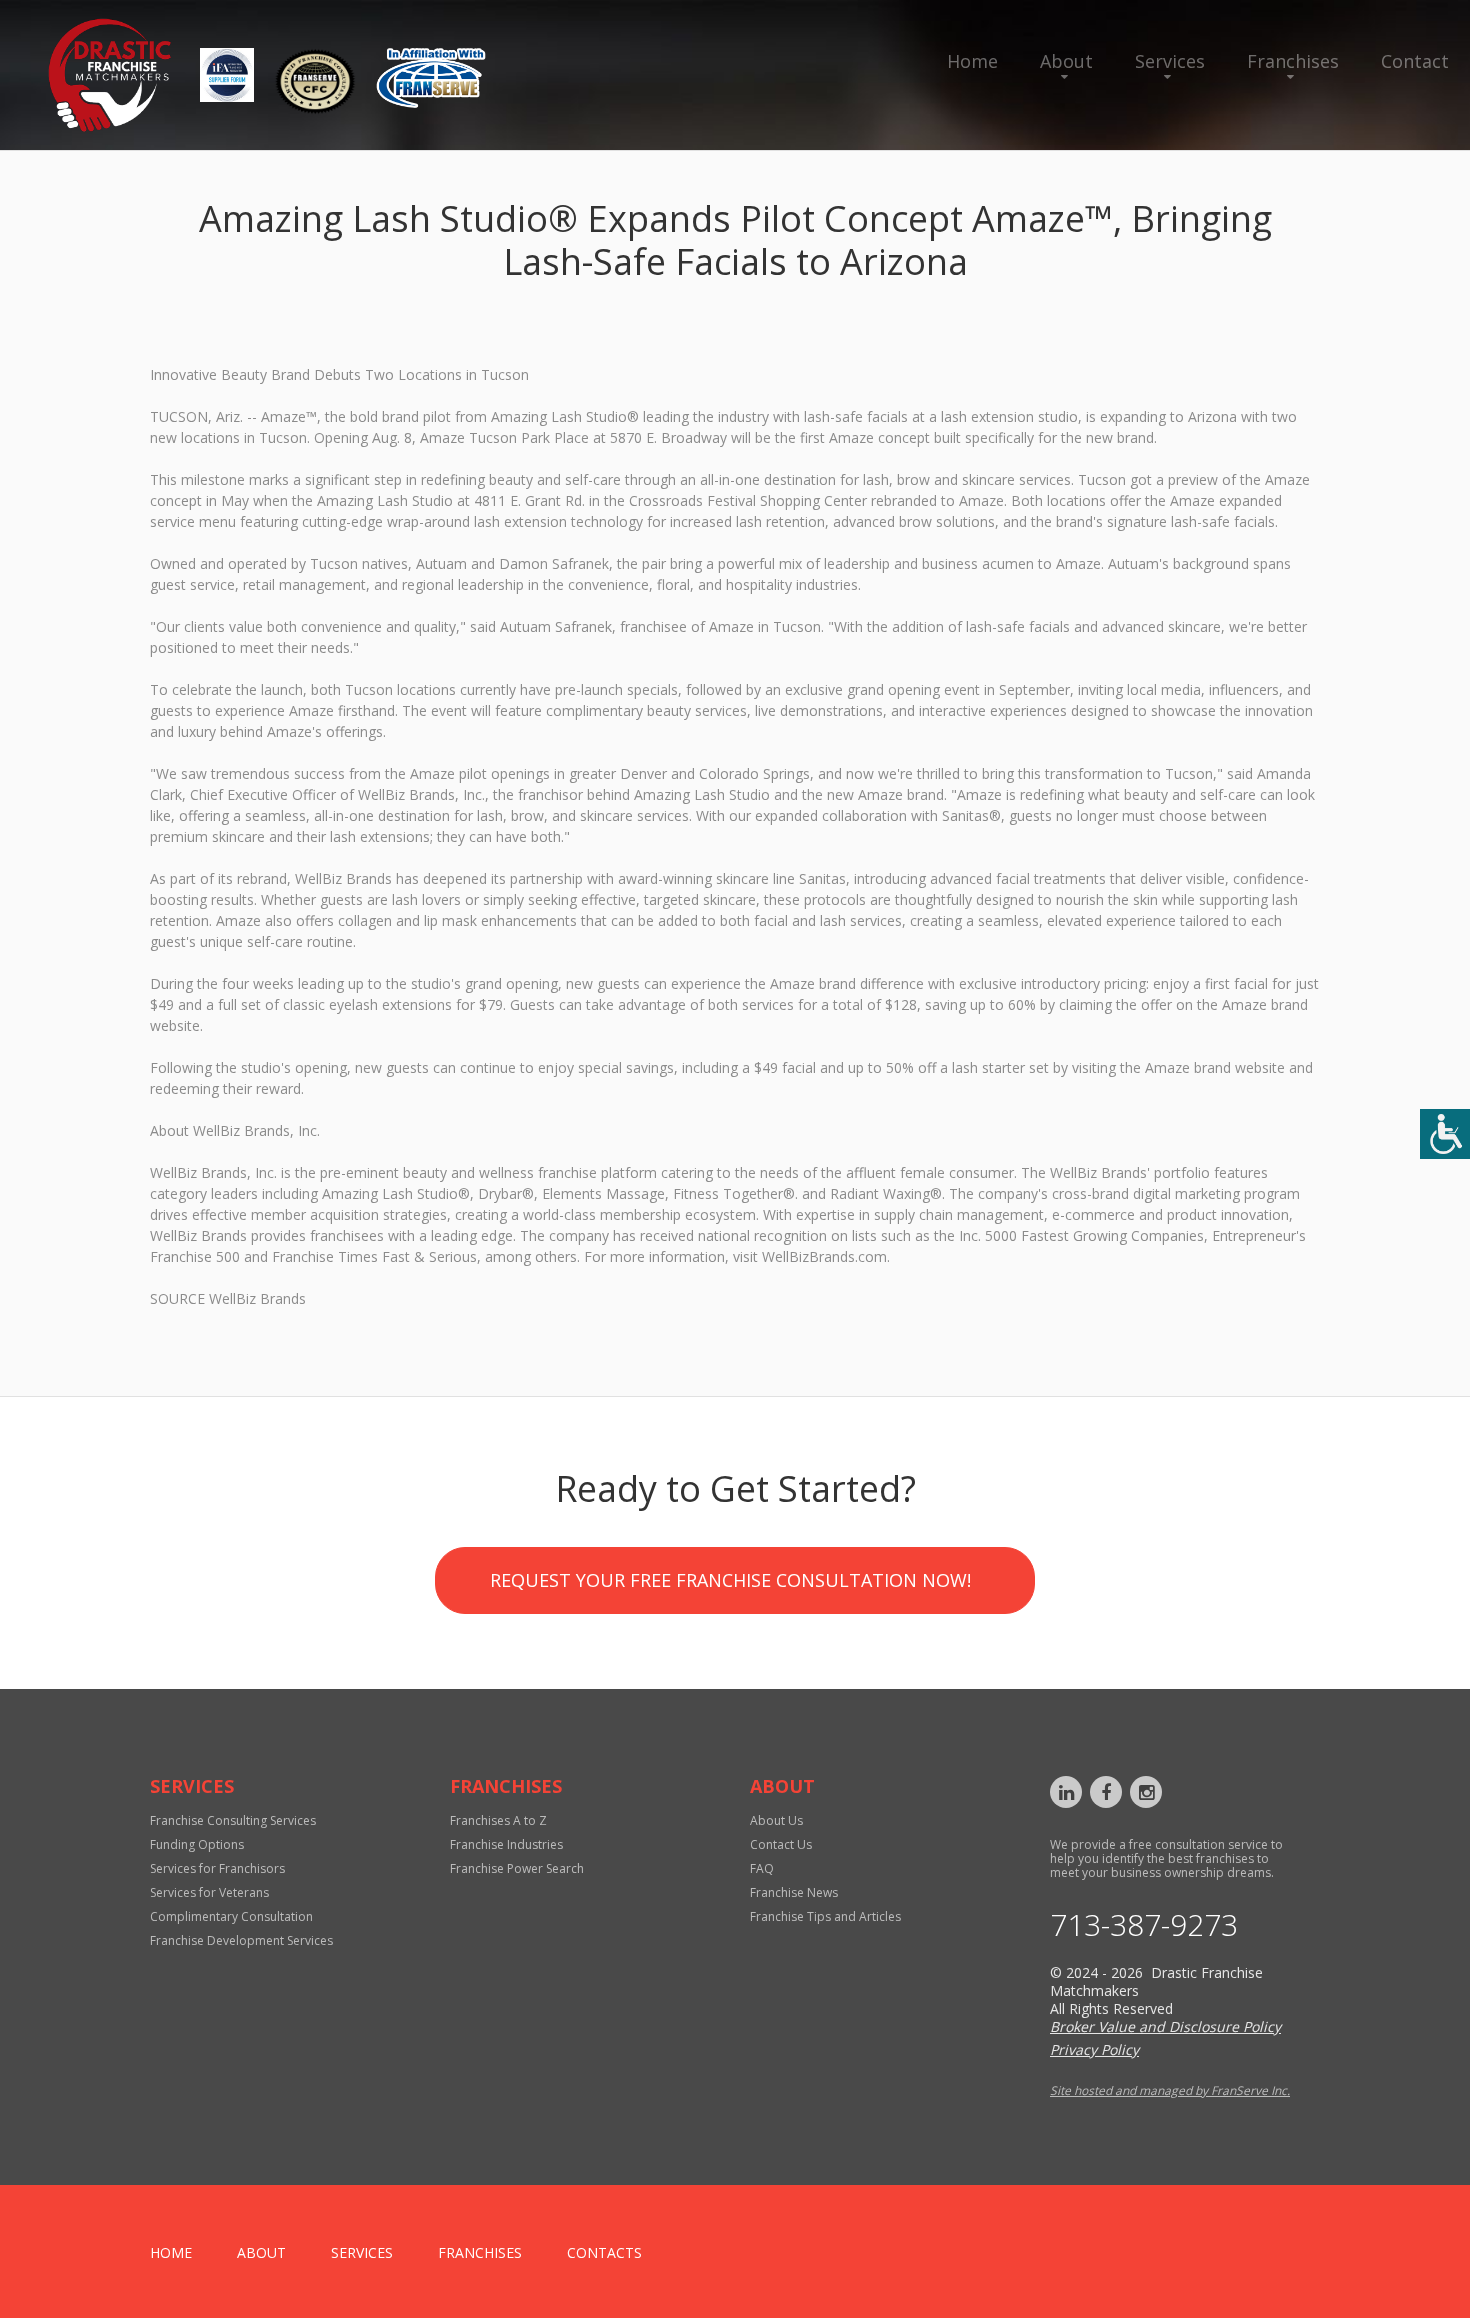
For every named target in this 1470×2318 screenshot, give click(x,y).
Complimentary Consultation (231, 1916)
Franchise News (794, 1892)
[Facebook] (1106, 1792)
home (171, 2252)
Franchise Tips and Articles (825, 1916)
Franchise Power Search (517, 1868)
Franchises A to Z (498, 1820)
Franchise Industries (506, 1844)
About (1066, 61)
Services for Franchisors (217, 1868)
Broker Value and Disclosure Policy (1165, 2026)
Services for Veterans (209, 1892)
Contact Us (781, 1844)
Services (1170, 61)
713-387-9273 (1144, 1925)
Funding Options (197, 1844)
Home (972, 61)
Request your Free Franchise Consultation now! (730, 1580)
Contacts (604, 2252)
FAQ (762, 1868)
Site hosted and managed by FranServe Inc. (1170, 2090)
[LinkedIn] (1066, 1792)
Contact (1415, 61)
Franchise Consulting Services (233, 1820)
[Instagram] (1146, 1792)
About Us (776, 1820)
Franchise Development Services (241, 1940)
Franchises (1293, 61)
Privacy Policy (1094, 2049)
